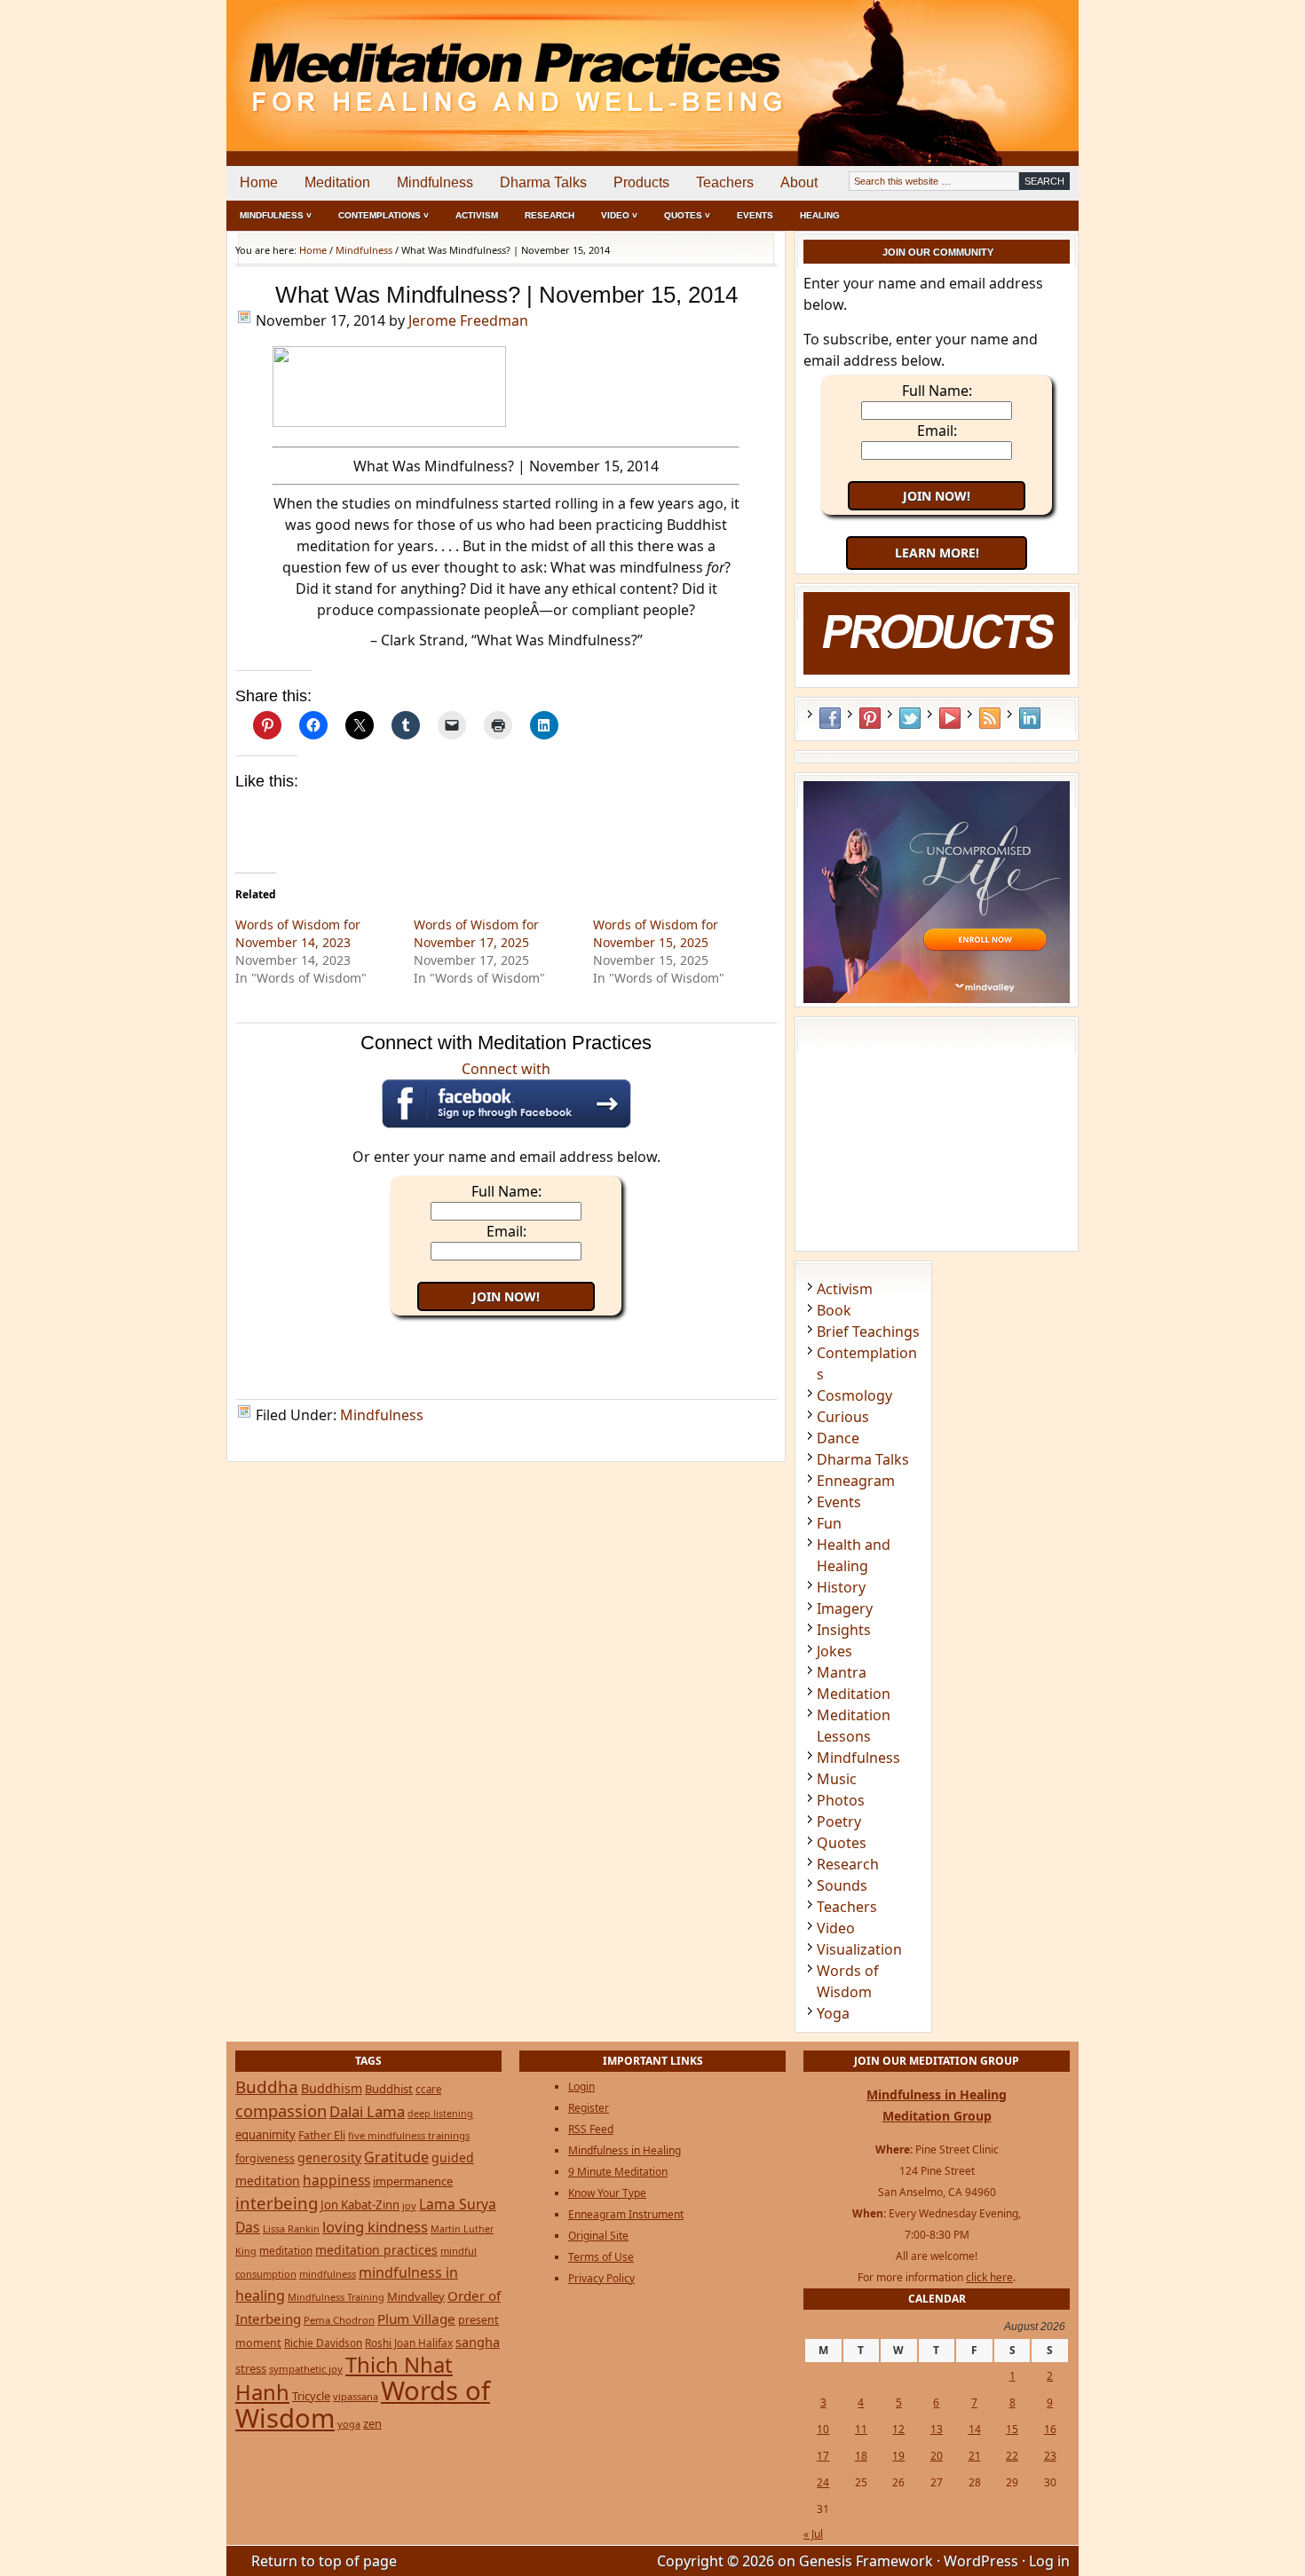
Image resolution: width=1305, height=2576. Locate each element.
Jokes (834, 1651)
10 (823, 2429)
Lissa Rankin (291, 2228)
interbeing (277, 2203)
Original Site (598, 2236)
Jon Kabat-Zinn (360, 2205)
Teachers (725, 182)
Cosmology (854, 1395)
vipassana (356, 2396)
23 (1050, 2456)
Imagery (845, 1608)
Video (836, 1928)
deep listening (440, 2114)
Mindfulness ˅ (276, 215)
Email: (506, 1231)
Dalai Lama (367, 2111)
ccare (428, 2089)
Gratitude (396, 2157)
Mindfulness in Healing (625, 2150)
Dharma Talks (543, 182)
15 (1012, 2429)
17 (823, 2456)
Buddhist (389, 2089)
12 (898, 2429)
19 (898, 2456)
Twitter (910, 718)
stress (251, 2368)
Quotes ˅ (687, 215)
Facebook (830, 718)
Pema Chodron (339, 2320)
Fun (829, 1523)
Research (550, 215)
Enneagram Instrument (626, 2214)
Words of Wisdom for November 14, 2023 (298, 933)
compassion (281, 2110)
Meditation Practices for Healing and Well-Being (431, 62)
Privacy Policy (601, 2278)
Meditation (337, 182)
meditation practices (376, 2250)
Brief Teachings (868, 1331)
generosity (329, 2157)
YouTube (950, 718)
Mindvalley (416, 2296)
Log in (1049, 2561)
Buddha (267, 2087)
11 (861, 2429)
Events (755, 215)
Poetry (839, 1821)
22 (1012, 2456)
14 (975, 2429)
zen (372, 2423)
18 (861, 2456)
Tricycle (311, 2396)
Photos (841, 1800)
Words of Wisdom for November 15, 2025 (656, 933)
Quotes (842, 1843)
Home (259, 182)
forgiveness (265, 2158)
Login (581, 2086)
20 (937, 2456)
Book (834, 1310)
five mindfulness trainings (409, 2135)
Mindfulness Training (336, 2297)
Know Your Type (607, 2193)
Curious (843, 1417)
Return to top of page (324, 2561)
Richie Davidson (323, 2343)
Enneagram (856, 1481)
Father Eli (322, 2135)
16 (1050, 2429)
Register (589, 2108)
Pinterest (870, 718)
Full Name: (506, 1191)
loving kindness (375, 2227)
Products (641, 182)
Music (837, 1779)
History (841, 1587)
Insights (844, 1630)
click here (989, 2277)
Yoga (833, 2013)
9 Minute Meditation (618, 2172)
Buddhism (332, 2088)
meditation (286, 2250)
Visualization (859, 1949)
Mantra (842, 1672)
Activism (477, 215)
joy (409, 2205)
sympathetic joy (306, 2369)
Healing (820, 215)
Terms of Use (601, 2257)
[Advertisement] (1005, 62)
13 (937, 2429)
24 (823, 2482)
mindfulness (328, 2274)
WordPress (981, 2561)
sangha (478, 2342)
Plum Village (416, 2319)
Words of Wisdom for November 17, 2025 (476, 933)
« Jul (813, 2534)
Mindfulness (435, 182)
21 (975, 2456)
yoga (349, 2424)
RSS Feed (990, 718)
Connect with (506, 1069)
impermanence (413, 2181)
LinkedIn (1030, 718)
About (799, 182)
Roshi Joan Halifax (409, 2343)
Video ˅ (619, 215)
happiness (336, 2180)
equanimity (265, 2135)
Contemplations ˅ (384, 215)
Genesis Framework (866, 2561)
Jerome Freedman (468, 320)
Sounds (842, 1885)
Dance (838, 1438)
